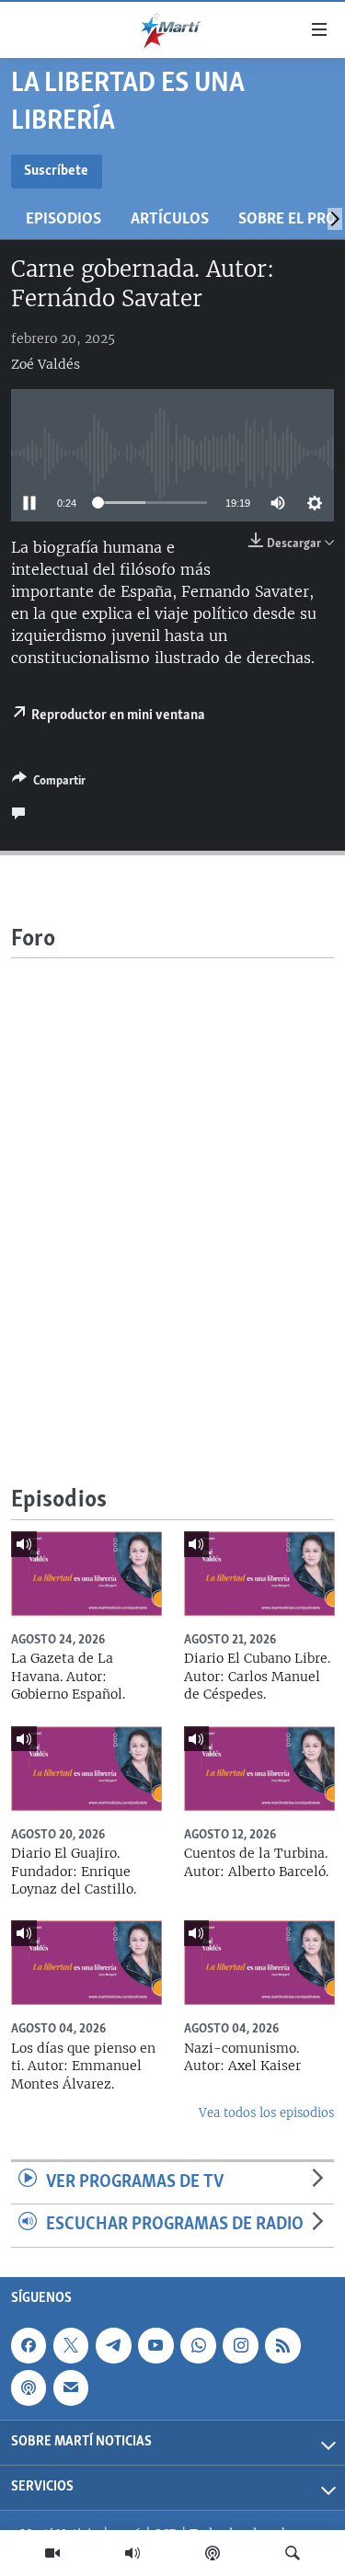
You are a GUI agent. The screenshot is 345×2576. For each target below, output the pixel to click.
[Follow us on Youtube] (155, 2345)
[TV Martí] (52, 2553)
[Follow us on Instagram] (240, 2345)
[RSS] (282, 2345)
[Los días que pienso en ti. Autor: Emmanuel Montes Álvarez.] (86, 1963)
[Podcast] (213, 2553)
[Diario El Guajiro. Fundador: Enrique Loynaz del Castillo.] (86, 1769)
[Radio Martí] (132, 2553)
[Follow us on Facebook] (29, 2345)
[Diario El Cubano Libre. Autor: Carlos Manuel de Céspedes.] (259, 1574)
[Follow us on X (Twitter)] (71, 2345)
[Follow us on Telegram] (113, 2345)
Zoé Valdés (46, 364)
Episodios (63, 219)
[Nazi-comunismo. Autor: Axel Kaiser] (259, 1963)
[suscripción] (71, 2387)
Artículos (170, 219)
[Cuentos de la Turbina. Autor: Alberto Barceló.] (259, 1769)
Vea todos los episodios (266, 2113)
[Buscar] (293, 2553)
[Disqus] (172, 1188)
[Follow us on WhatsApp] (198, 2345)
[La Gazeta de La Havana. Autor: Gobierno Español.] (86, 1574)
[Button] (49, 784)
